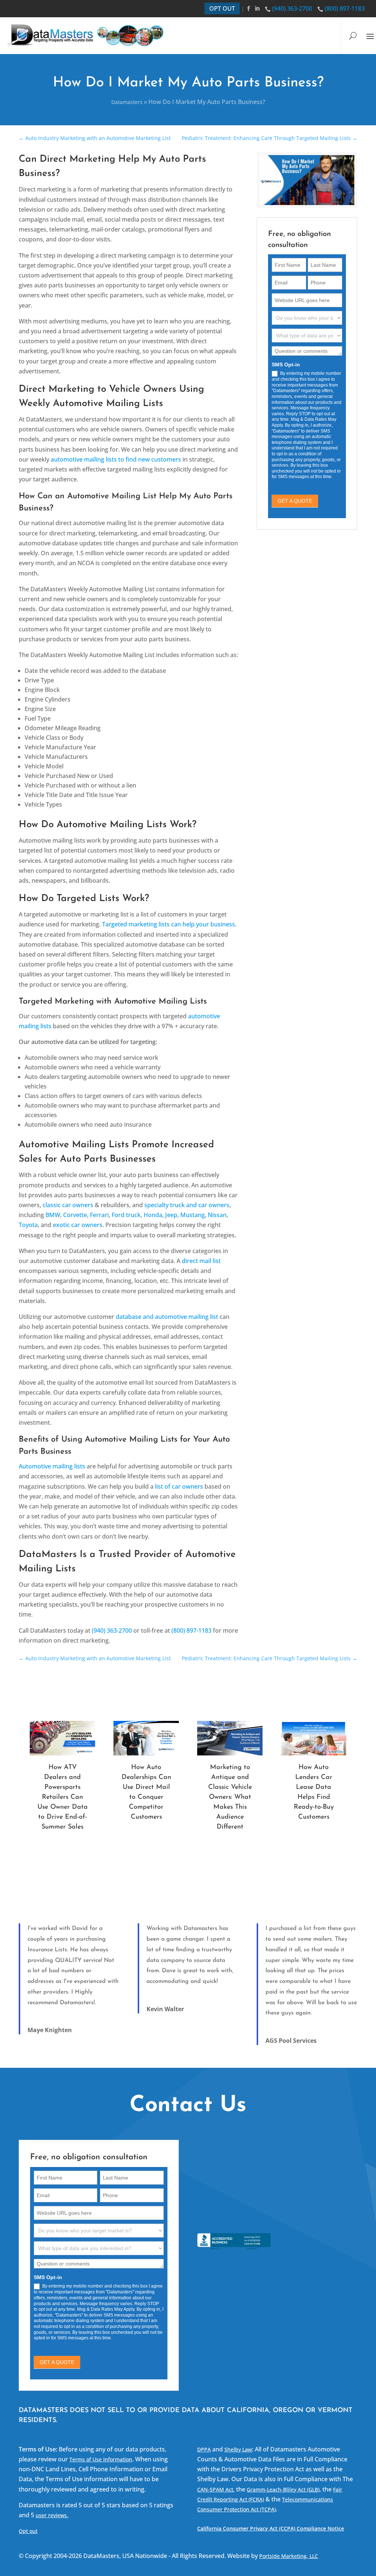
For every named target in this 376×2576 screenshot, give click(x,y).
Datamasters (127, 102)
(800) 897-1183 (345, 8)
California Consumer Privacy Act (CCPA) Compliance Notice (271, 2528)
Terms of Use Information (101, 2459)
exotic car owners (78, 1225)
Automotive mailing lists (52, 1466)
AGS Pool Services (291, 2041)
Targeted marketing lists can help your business (169, 924)
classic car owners (68, 1205)
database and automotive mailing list (167, 1317)
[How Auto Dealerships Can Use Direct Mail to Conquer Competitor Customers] (146, 1738)
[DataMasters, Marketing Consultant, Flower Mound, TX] (234, 2250)
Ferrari (99, 1215)
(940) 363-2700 (292, 8)
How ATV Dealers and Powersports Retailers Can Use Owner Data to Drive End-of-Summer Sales (63, 1797)
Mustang (193, 1215)
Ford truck (126, 1215)
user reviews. (52, 2515)
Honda (153, 1215)
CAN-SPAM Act (215, 2489)
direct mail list (201, 1261)
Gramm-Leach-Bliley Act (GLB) (283, 2489)
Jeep (171, 1215)
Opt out (28, 2531)
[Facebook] (250, 8)
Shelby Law (238, 2449)
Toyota (28, 1225)
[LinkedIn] (258, 8)
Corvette (75, 1215)
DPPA (204, 2449)
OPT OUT (222, 8)
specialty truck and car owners (187, 1205)
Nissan (217, 1215)
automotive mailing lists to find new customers (116, 459)
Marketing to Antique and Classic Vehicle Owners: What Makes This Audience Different (230, 1797)
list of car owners (179, 1486)
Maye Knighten (50, 2030)
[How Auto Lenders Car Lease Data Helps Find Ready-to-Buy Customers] (314, 1738)
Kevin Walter (165, 2009)
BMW (53, 1215)
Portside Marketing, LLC (289, 2556)
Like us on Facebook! (247, 2217)
